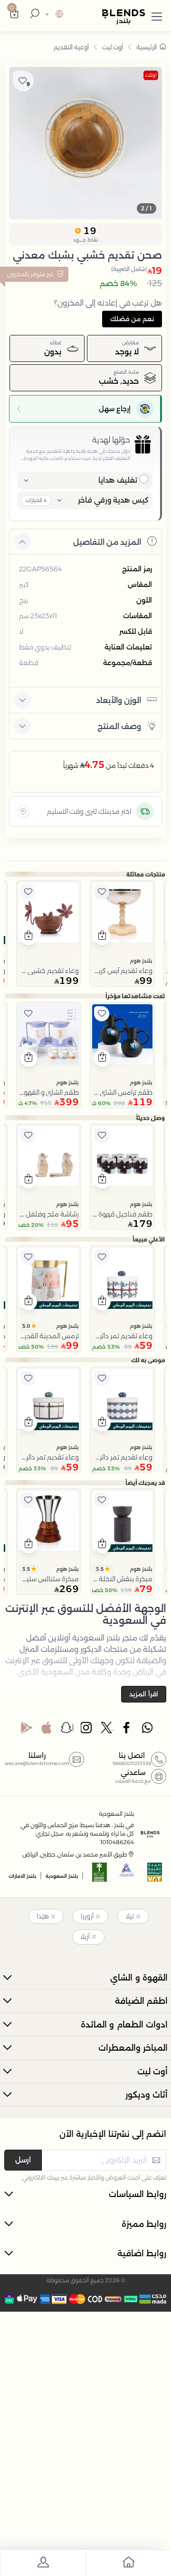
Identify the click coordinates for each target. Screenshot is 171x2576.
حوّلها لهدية (111, 440)
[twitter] (107, 1730)
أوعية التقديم (71, 47)
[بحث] (33, 15)
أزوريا (87, 1916)
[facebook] (127, 1730)
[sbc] (127, 1875)
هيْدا (43, 1916)
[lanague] (53, 15)
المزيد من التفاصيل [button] (107, 542)
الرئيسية (147, 47)
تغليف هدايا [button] (118, 480)
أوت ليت (113, 47)
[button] (157, 15)
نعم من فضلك (132, 319)
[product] (122, 913)
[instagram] (87, 1730)
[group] (85, 143)
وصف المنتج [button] (119, 726)
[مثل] (102, 892)
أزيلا (85, 1937)
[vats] (155, 1875)
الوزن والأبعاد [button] (119, 700)
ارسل (23, 2160)
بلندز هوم (141, 961)
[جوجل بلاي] (27, 1730)
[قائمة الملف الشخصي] (43, 2564)
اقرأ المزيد (144, 1694)
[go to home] (128, 2564)
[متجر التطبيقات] (47, 1730)
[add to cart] (102, 937)
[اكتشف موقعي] (23, 811)
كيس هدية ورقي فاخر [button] (113, 500)
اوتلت (151, 75)
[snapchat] (67, 1730)
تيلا (130, 1916)
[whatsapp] (147, 1730)
